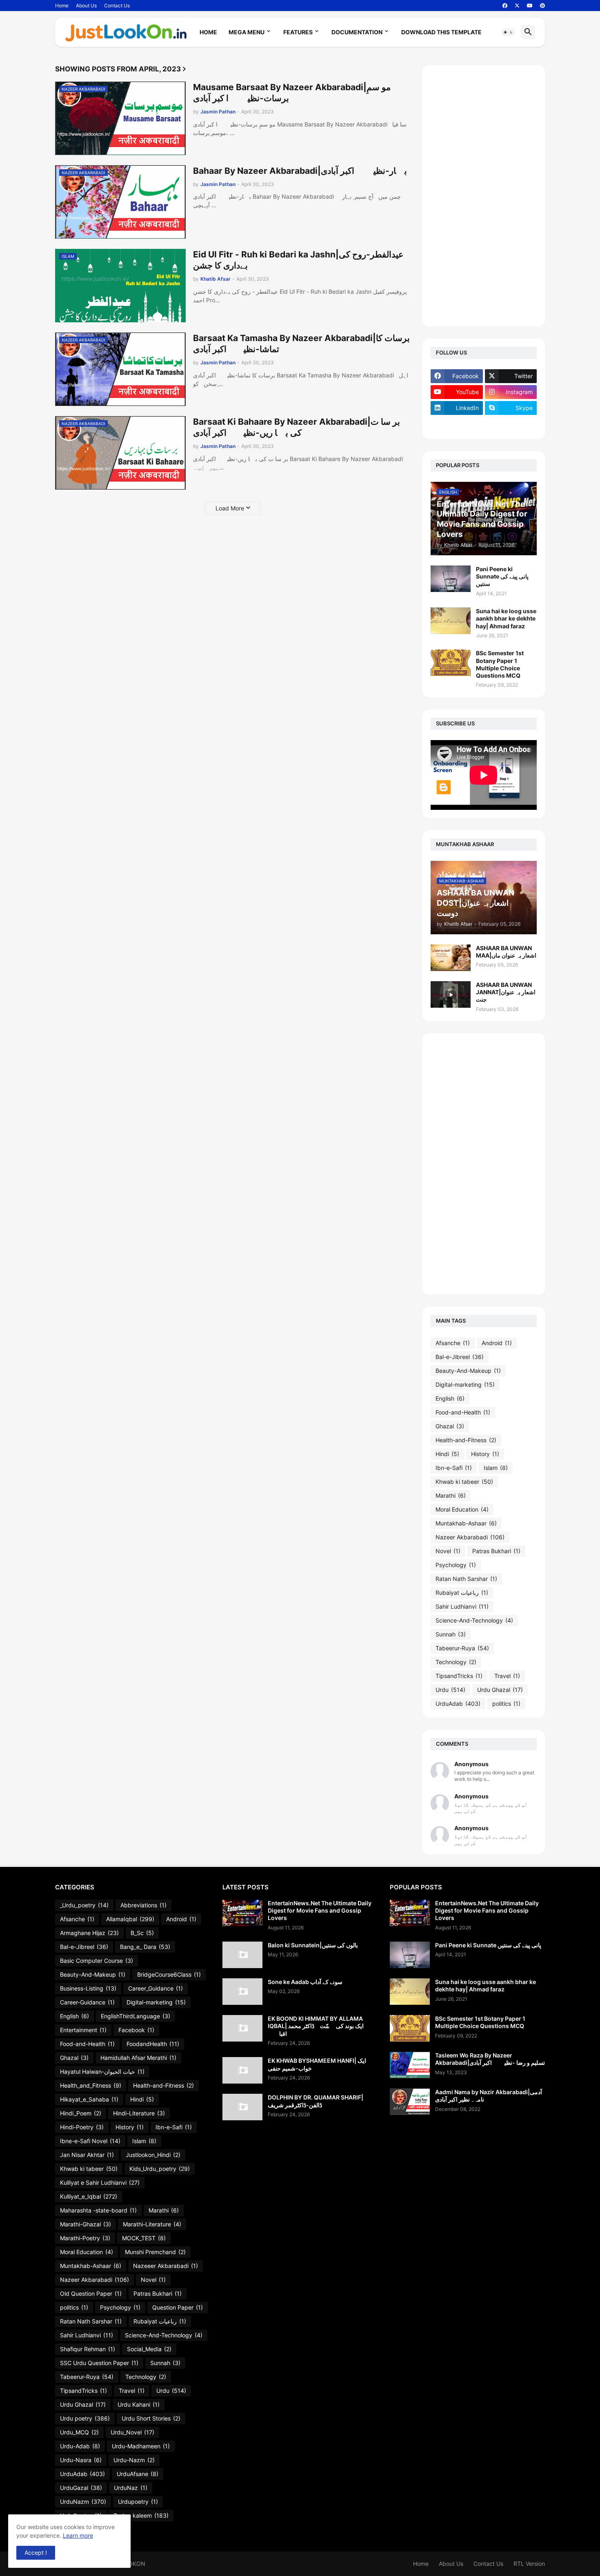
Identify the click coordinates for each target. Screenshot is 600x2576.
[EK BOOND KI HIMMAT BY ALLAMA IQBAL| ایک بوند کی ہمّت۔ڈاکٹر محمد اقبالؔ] (242, 2028)
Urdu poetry (85, 2418)
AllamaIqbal (130, 1919)
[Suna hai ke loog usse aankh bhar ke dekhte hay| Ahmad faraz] (451, 621)
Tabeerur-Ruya (462, 1648)
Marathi (451, 1495)
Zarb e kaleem (141, 2515)
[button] (508, 32)
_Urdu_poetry (84, 1905)
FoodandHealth (153, 2044)
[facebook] (505, 6)
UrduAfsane (138, 2474)
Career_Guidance (156, 1988)
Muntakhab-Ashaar (466, 1523)
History (485, 1454)
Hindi (447, 1454)
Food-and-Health (463, 1412)
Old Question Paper (91, 2293)
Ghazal (450, 1426)
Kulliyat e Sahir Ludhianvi (100, 2183)
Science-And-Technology (474, 1620)
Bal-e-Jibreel (460, 1357)
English (450, 1398)
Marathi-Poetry (85, 2238)
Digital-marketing (465, 1384)
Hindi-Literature (139, 2113)
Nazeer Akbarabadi (470, 1537)
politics (506, 1704)
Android (497, 1343)
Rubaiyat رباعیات (462, 1593)
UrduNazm (83, 2502)
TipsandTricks (459, 1676)
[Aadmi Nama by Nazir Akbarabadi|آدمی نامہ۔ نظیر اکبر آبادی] (410, 2102)
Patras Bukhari (496, 1551)
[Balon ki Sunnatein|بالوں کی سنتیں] (242, 1955)
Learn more (78, 2535)
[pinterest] (542, 6)
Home (62, 6)
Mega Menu (247, 32)
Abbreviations (143, 1905)
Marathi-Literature (152, 2224)
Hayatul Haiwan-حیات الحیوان (102, 2072)
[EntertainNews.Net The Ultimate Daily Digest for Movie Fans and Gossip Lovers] (242, 1913)
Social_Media (149, 2349)
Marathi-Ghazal (86, 2224)
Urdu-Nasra (81, 2460)
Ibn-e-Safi (454, 1468)
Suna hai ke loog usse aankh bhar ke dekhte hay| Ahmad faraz (506, 618)
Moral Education (462, 1509)
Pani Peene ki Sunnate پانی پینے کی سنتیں (502, 576)
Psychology (456, 1565)
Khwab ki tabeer (464, 1482)
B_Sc (142, 1933)
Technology (456, 1662)
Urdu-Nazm (134, 2460)
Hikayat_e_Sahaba (89, 2099)
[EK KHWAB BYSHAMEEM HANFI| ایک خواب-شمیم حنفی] (242, 2070)
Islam (496, 1468)
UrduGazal (81, 2488)
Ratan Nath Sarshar (466, 1579)
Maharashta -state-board (98, 2210)
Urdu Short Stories (151, 2418)
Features (298, 32)
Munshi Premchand (155, 2252)
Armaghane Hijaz (89, 1933)
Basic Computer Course (97, 1961)
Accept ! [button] (36, 2553)
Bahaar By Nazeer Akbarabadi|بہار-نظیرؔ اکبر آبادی (300, 171)
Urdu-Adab (80, 2446)
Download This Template (441, 32)
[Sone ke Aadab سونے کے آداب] (242, 1992)
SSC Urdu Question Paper (99, 2363)
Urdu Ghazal (500, 1690)
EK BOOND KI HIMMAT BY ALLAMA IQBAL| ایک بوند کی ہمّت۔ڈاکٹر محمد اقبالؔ (316, 2026)
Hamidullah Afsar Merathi (138, 2058)
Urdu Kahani (139, 2404)
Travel (507, 1676)
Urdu (450, 1690)
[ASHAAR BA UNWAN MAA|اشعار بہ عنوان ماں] (451, 958)
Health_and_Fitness (91, 2085)
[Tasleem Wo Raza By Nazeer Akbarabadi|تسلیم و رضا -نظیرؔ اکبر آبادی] (410, 2065)
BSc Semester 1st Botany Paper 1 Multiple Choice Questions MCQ (500, 664)
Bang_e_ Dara (145, 1947)
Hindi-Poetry (82, 2127)
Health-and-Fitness (466, 1440)
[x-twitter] (517, 6)
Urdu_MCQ (79, 2432)
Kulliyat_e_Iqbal (89, 2196)
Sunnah (451, 1634)
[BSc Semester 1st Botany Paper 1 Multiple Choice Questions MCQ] (451, 663)
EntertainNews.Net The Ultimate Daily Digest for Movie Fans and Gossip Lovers (320, 1910)
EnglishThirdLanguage (136, 2016)
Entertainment (83, 2030)
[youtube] (530, 6)
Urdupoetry (138, 2502)
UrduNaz (131, 2488)
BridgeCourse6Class (169, 1974)
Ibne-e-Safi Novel (90, 2141)
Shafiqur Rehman (88, 2349)
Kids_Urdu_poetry (160, 2169)
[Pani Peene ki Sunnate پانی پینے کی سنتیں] (451, 579)
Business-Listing (88, 1988)
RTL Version (529, 2564)
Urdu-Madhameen (141, 2446)
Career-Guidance (87, 2002)
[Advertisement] (484, 196)
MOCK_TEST (144, 2238)
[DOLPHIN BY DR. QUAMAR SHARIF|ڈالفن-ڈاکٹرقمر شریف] (242, 2107)
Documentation (357, 32)
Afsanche (453, 1343)
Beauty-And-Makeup (468, 1371)
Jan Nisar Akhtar (87, 2155)
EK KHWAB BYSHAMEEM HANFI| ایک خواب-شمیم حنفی (317, 2064)
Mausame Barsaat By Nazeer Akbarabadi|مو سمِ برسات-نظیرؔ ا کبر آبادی (292, 93)
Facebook (136, 2030)
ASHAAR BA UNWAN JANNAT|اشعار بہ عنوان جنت (506, 992)
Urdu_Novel (132, 2432)
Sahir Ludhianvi (462, 1606)
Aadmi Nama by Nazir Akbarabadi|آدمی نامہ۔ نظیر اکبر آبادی (489, 2096)
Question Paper (178, 2307)
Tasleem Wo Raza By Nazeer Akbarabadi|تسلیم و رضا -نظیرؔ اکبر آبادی (490, 2059)
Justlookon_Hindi (153, 2155)
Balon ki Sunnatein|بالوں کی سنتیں (313, 1945)
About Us (86, 6)
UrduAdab (458, 1704)
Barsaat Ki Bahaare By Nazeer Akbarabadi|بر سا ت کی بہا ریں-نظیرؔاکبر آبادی (297, 427)
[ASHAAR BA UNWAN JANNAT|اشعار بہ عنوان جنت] (451, 994)
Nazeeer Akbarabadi (166, 2266)
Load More (230, 508)
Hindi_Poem (81, 2113)
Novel (448, 1551)
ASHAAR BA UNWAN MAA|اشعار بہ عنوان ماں (506, 952)
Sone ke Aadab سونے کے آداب (305, 1982)
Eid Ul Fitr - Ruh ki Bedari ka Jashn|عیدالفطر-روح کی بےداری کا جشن (298, 260)
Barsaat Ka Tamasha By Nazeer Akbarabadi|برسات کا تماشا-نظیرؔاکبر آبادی (301, 344)
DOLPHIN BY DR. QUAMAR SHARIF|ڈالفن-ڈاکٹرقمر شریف (316, 2101)
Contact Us (117, 6)
